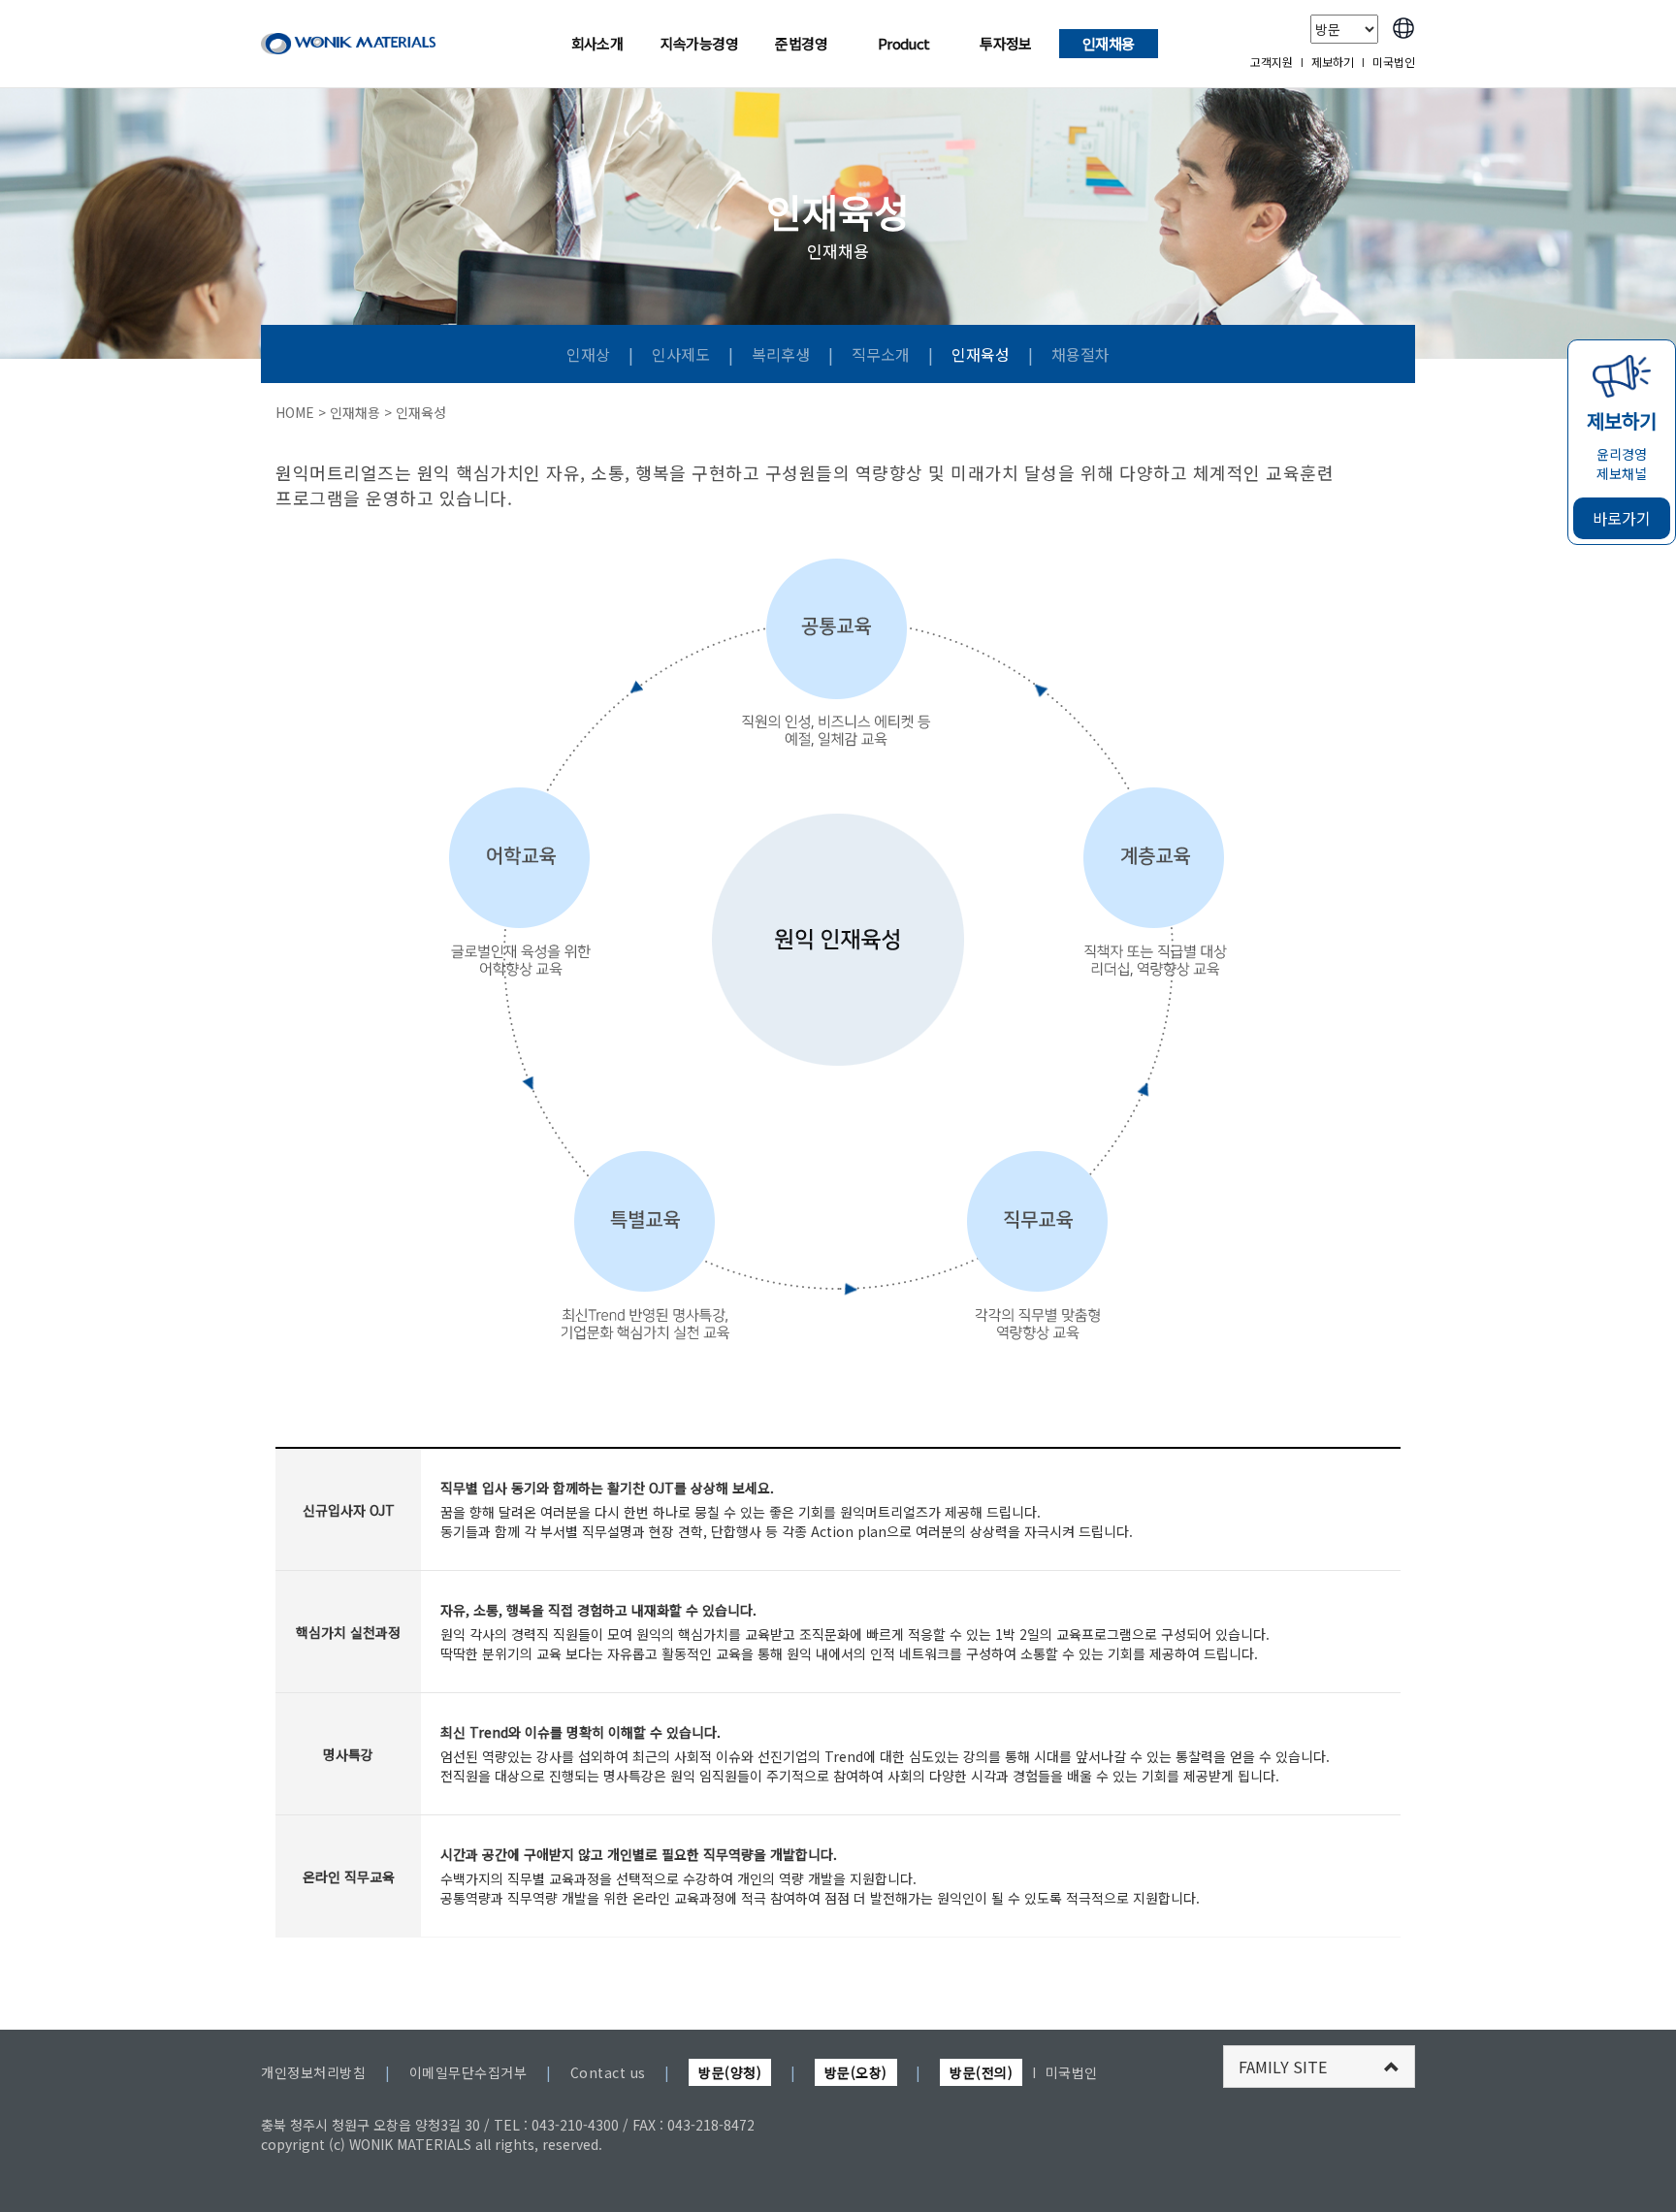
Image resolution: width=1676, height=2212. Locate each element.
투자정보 (1006, 43)
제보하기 (1333, 62)
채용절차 (1080, 354)
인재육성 (983, 354)
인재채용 (1109, 43)
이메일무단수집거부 (468, 2072)
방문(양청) (730, 2072)
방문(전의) (981, 2072)
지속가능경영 (699, 43)
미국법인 (1394, 62)
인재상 (590, 354)
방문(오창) (856, 2072)
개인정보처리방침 (313, 2072)
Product (904, 43)
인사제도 (683, 354)
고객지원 (1272, 62)
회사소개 (597, 43)
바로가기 (1622, 518)
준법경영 (801, 43)
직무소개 (883, 354)
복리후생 (783, 354)
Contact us (608, 2072)
